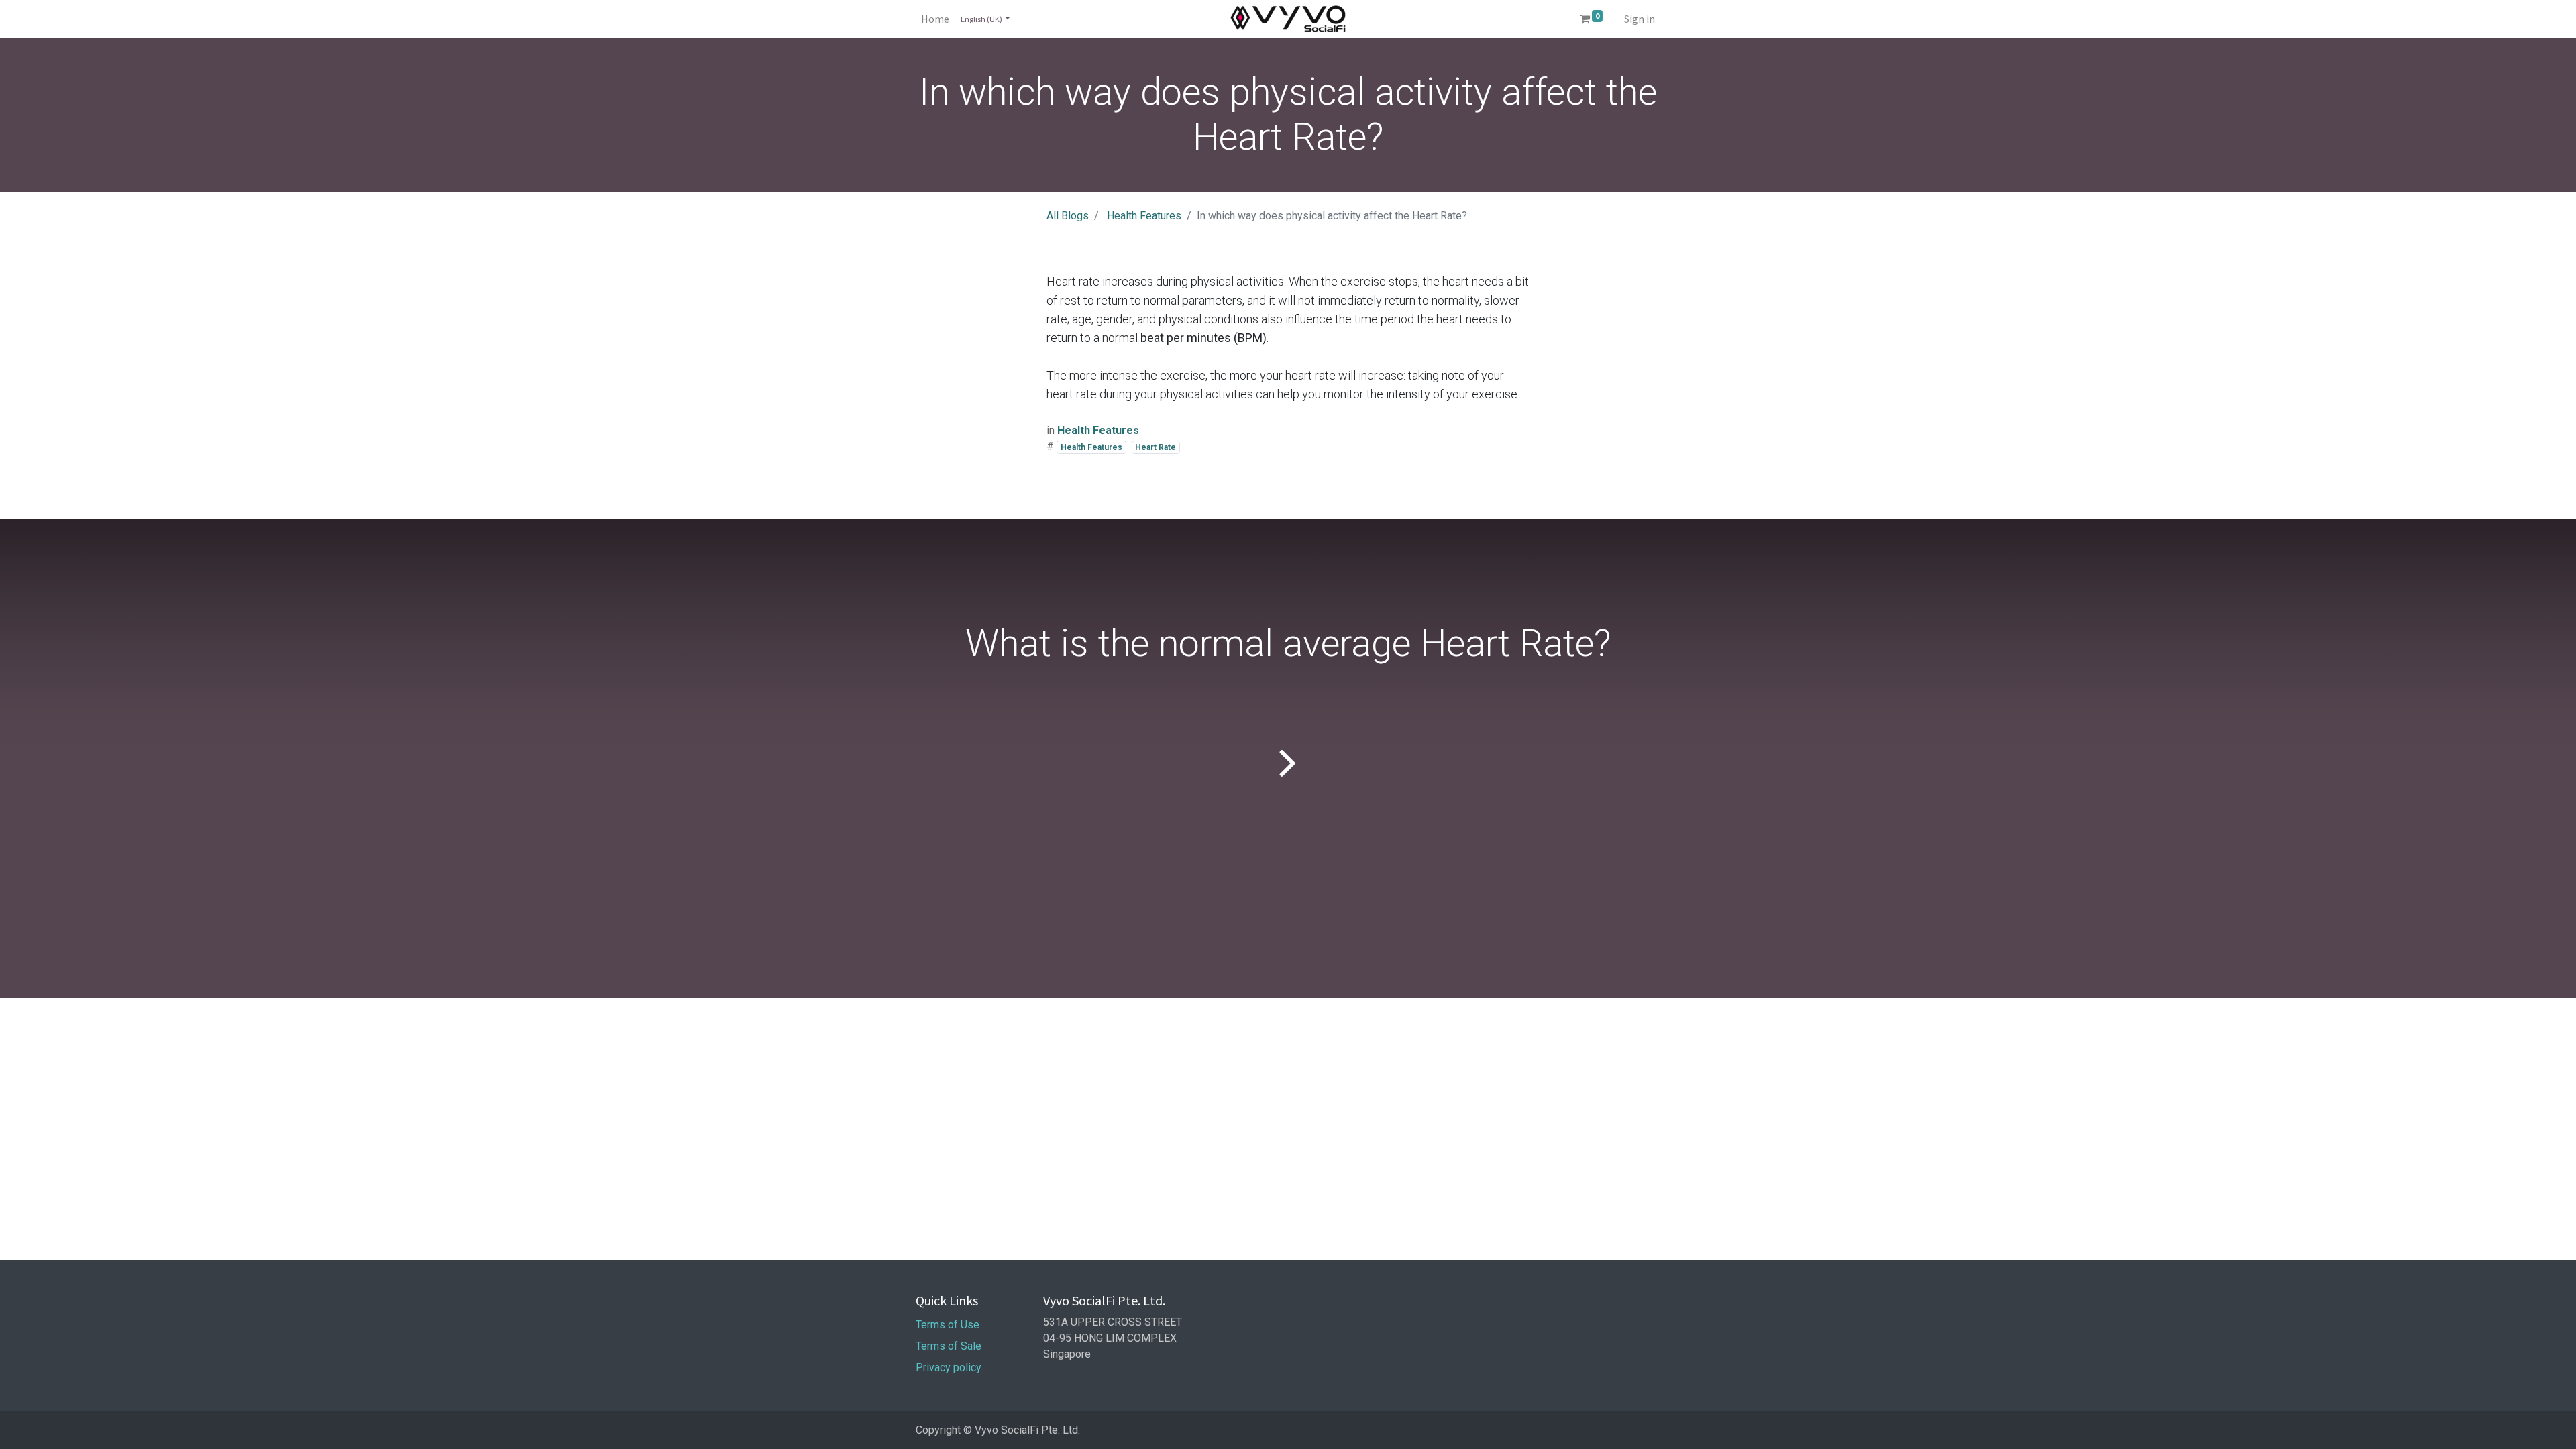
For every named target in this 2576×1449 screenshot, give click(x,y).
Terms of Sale (949, 1346)
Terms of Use (949, 1325)
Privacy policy (950, 1367)
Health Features (1144, 216)
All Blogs (1068, 216)
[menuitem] (935, 19)
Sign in (1640, 19)
